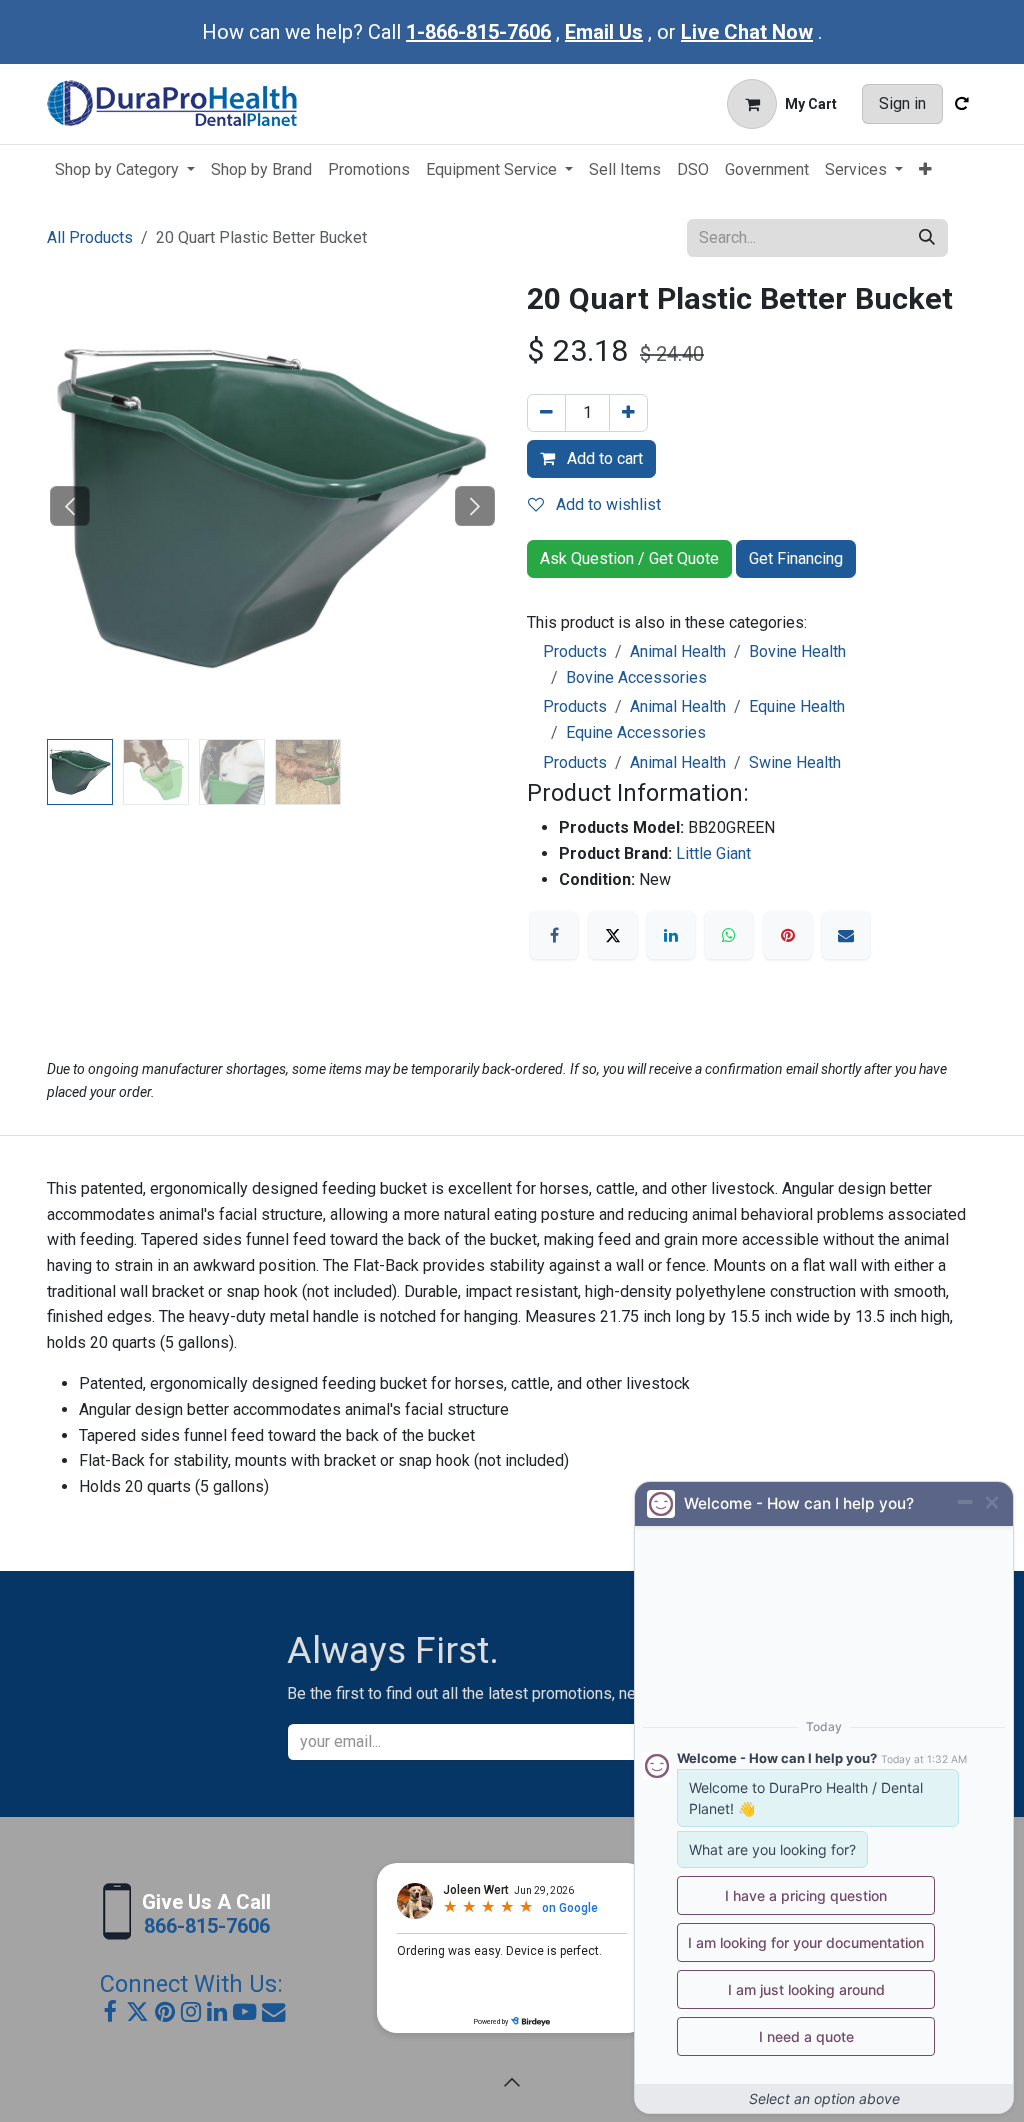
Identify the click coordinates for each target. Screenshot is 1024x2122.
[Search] (927, 238)
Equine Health (797, 706)
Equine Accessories (636, 732)
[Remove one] (546, 413)
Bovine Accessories (636, 677)
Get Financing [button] (796, 558)
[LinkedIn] (671, 935)
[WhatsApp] (729, 935)
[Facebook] (554, 935)
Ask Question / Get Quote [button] (629, 558)
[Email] (846, 935)
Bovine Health (797, 651)
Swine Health (795, 762)
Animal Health (678, 651)
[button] (69, 506)
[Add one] (628, 413)
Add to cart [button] (603, 458)
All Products (90, 237)
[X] (613, 935)
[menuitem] (125, 170)
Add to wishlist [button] (606, 504)
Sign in (902, 103)
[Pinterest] (788, 935)
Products (575, 651)
